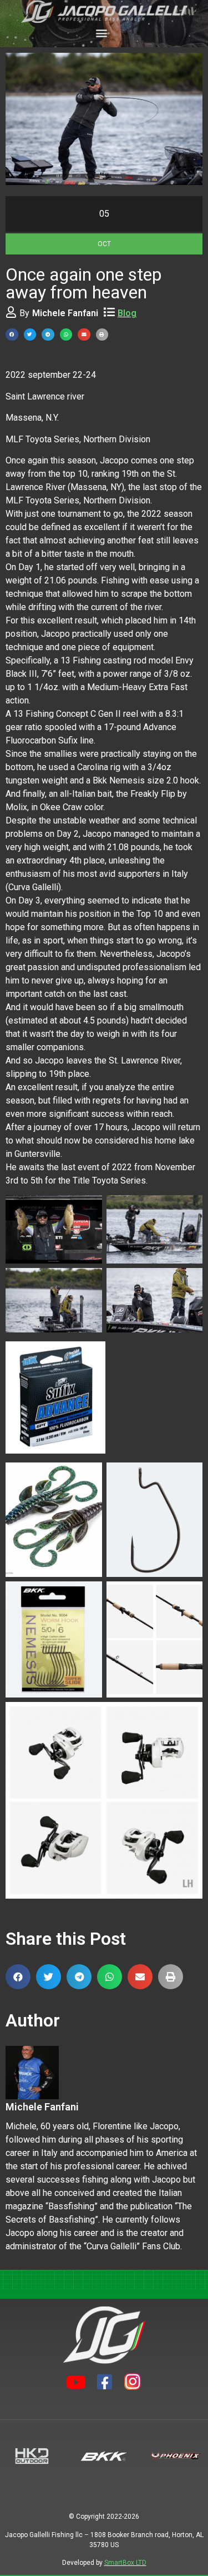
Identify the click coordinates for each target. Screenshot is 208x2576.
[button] (101, 33)
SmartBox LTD (125, 2563)
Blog (127, 313)
